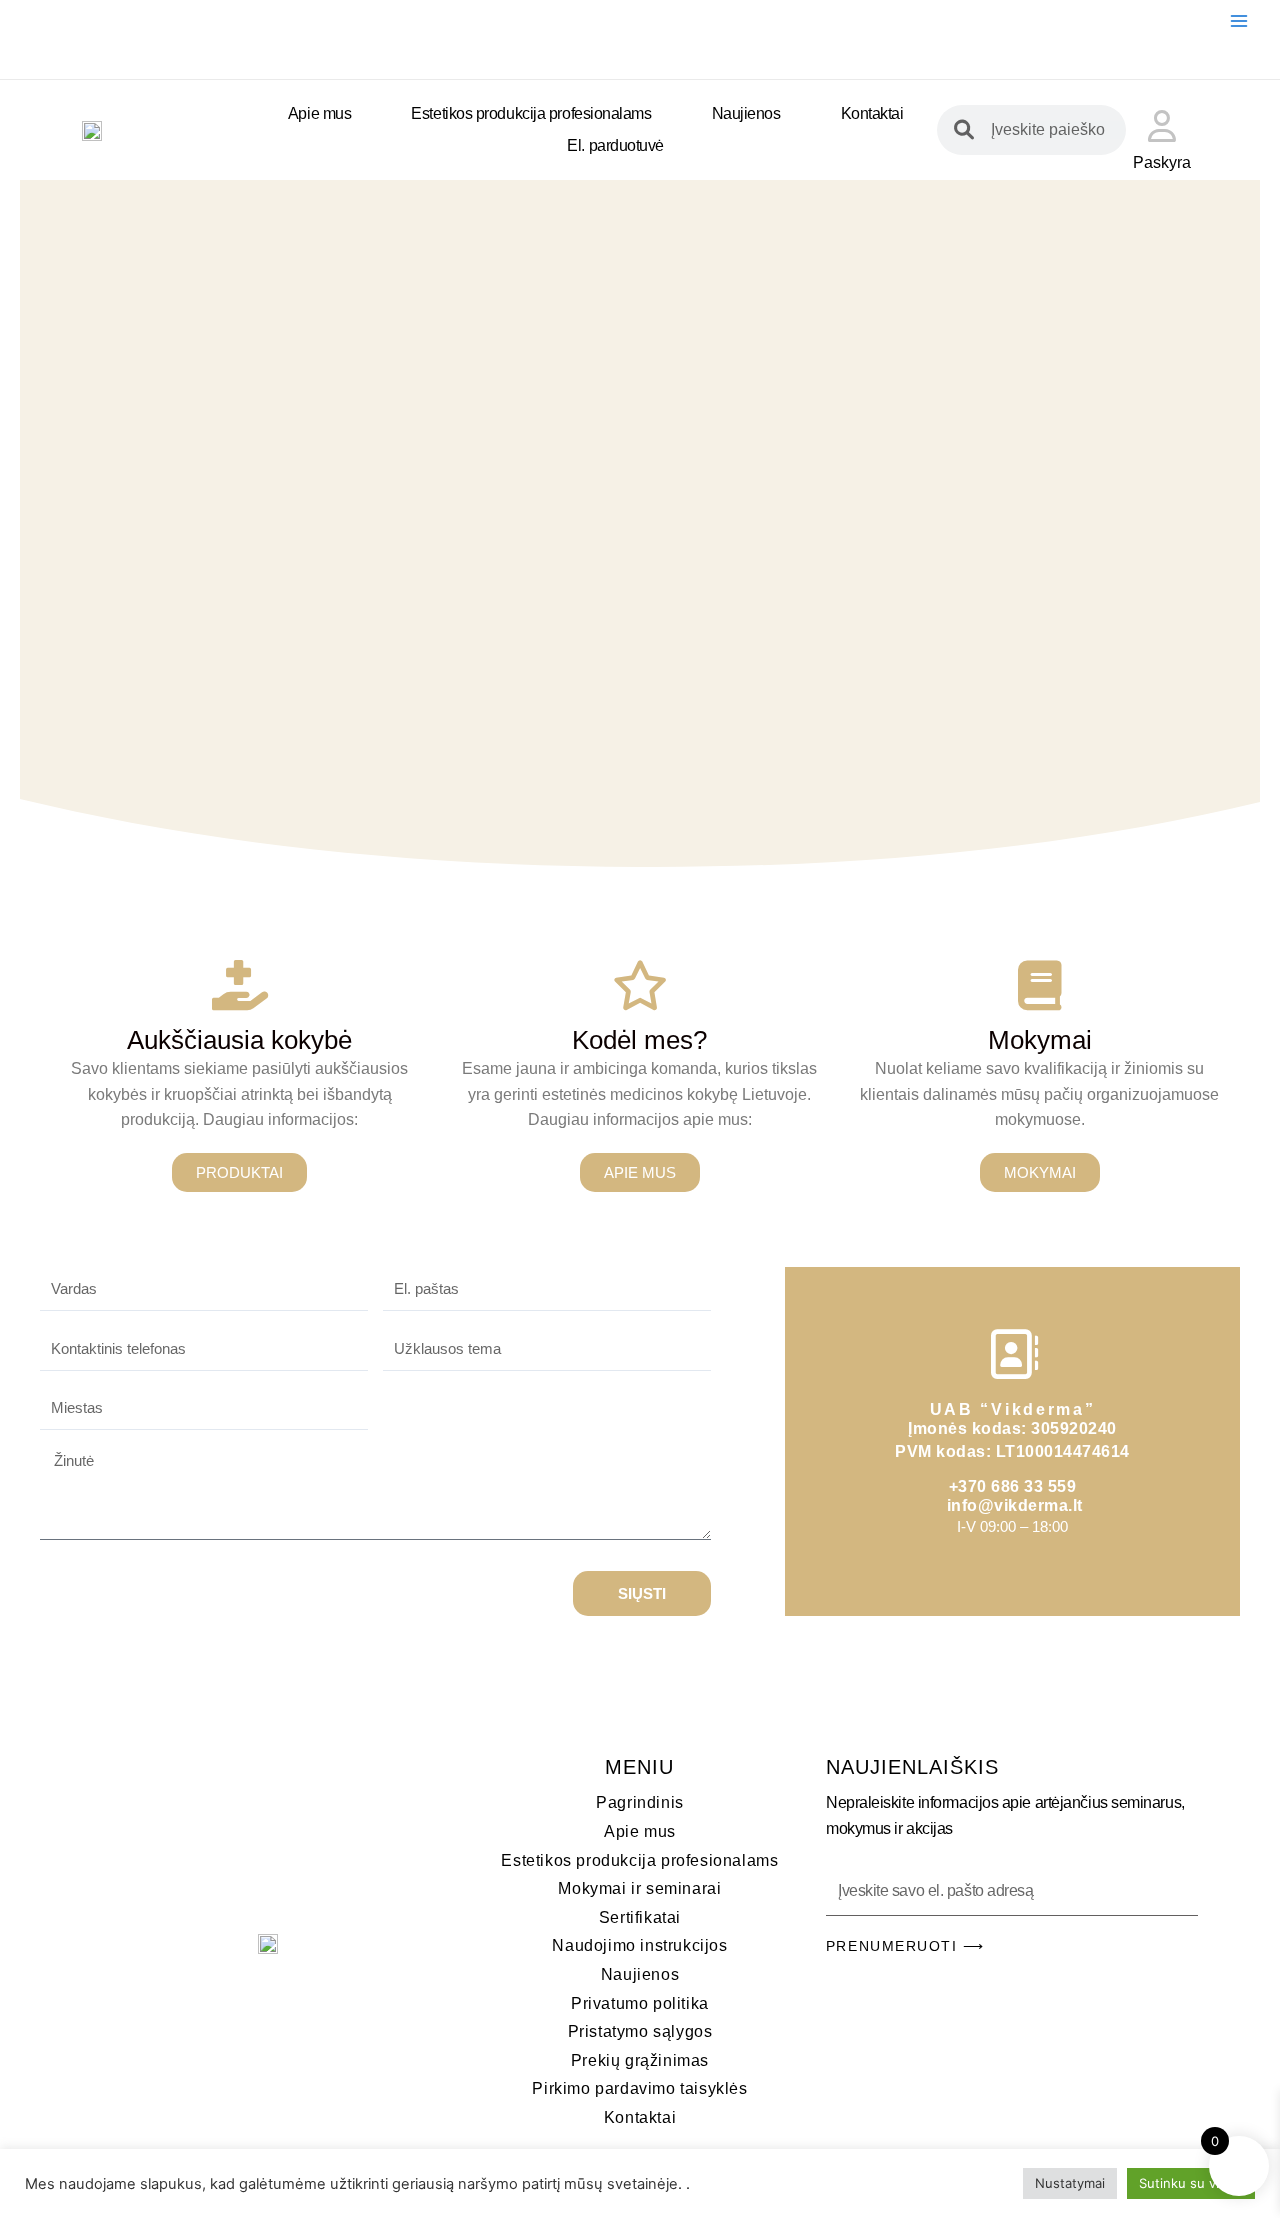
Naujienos (746, 113)
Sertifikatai (640, 1917)
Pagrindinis (640, 1802)
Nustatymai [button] (1070, 2183)
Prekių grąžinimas (640, 2060)
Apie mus (319, 113)
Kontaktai (872, 113)
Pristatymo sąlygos (640, 2031)
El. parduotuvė (615, 145)
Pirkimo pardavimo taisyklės (639, 2088)
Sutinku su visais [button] (1191, 2183)
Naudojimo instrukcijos (639, 1945)
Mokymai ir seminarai (639, 1888)
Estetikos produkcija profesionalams (531, 113)
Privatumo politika (640, 2003)
